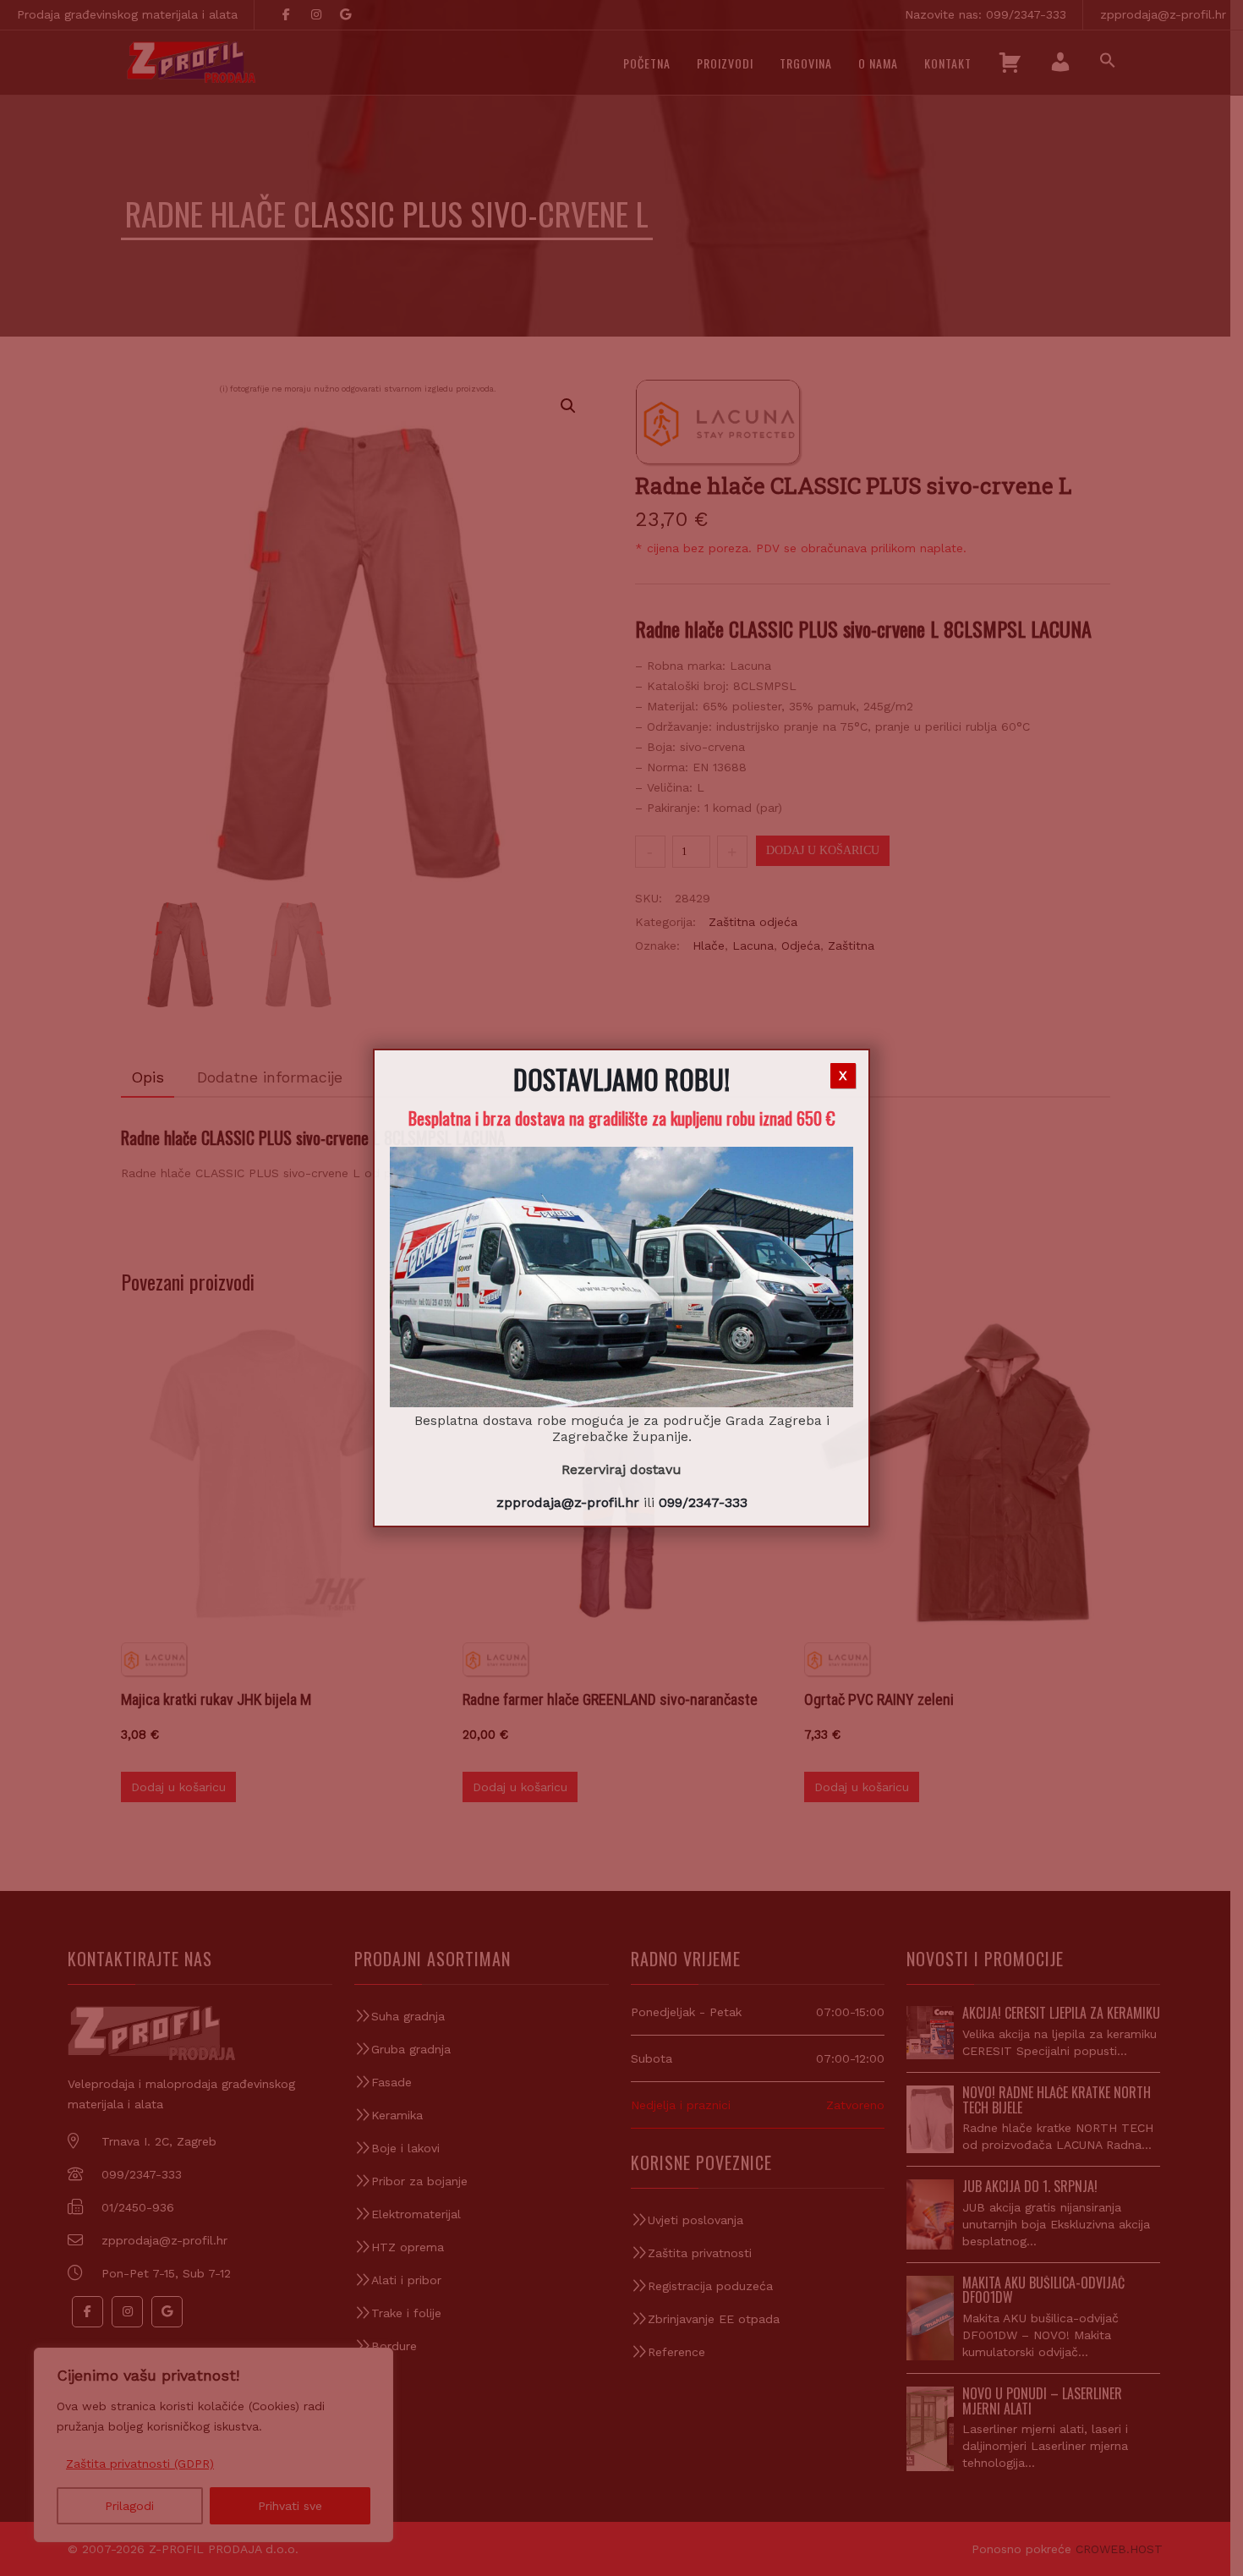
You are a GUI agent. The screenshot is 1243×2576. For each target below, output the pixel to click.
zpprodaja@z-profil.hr (568, 1502)
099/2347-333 (703, 1502)
